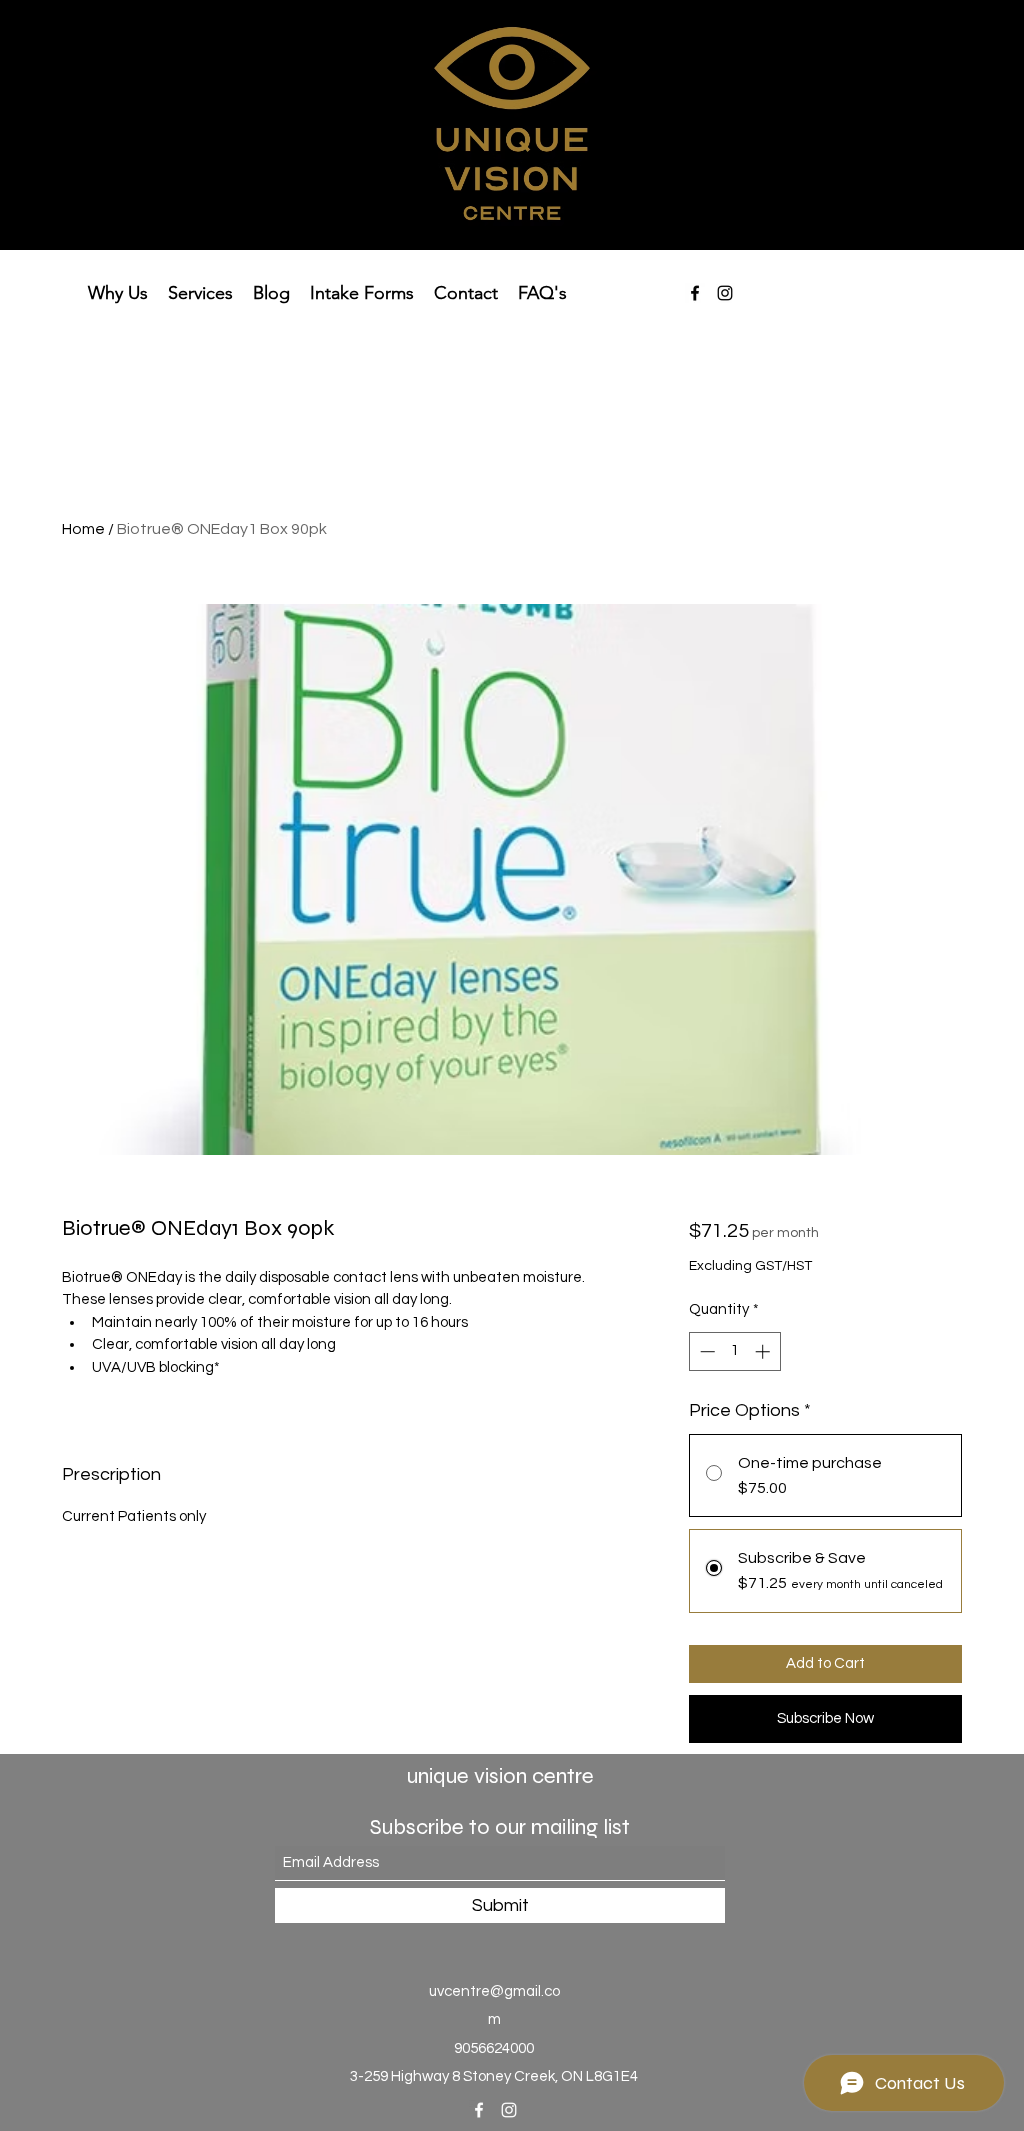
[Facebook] (695, 293)
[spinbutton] (734, 1351)
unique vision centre (500, 1776)
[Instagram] (725, 293)
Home (83, 529)
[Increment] (764, 1351)
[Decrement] (705, 1351)
